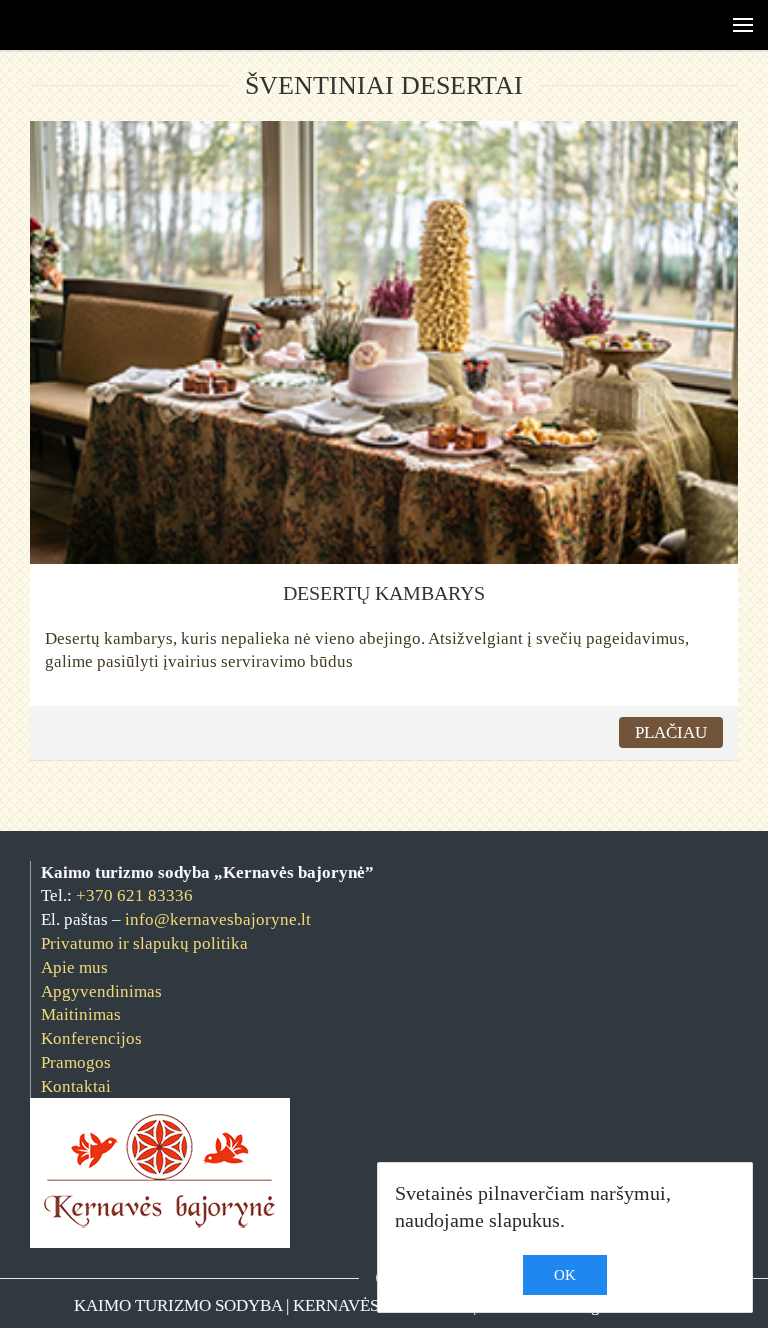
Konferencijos (91, 1038)
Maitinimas (81, 1014)
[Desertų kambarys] (384, 340)
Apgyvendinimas (101, 991)
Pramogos (76, 1062)
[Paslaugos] (723, 25)
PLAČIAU (671, 732)
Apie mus (74, 967)
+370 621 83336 (134, 895)
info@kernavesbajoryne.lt (218, 919)
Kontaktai (76, 1086)
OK (565, 1275)
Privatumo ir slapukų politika (144, 943)
